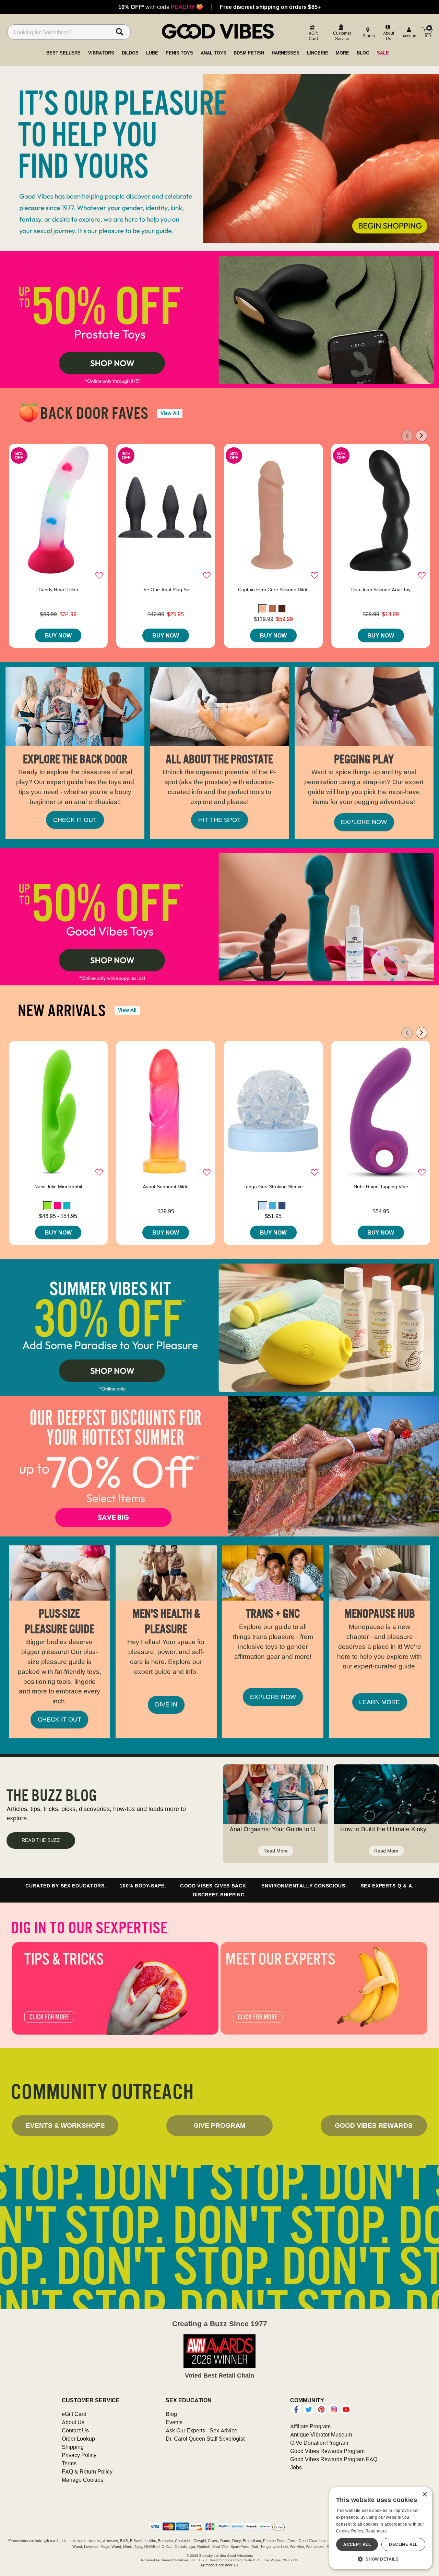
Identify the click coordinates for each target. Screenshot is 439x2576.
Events (174, 2422)
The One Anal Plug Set (166, 590)
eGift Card (74, 2414)
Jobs (296, 2467)
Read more (376, 2531)
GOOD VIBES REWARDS (374, 2125)
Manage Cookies (82, 2480)
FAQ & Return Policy (87, 2471)
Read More (276, 1851)
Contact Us (75, 2430)
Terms (69, 2463)
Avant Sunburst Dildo (166, 1187)
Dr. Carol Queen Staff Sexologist (205, 2439)
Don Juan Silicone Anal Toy (381, 590)
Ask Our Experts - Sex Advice (201, 2430)
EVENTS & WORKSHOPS (65, 2125)
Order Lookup (78, 2439)
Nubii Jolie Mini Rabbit (58, 1187)
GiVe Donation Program (319, 2443)
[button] (263, 609)
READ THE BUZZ (41, 1840)
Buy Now (58, 635)
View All (170, 413)
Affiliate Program (310, 2426)
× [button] (424, 2495)
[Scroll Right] (422, 436)
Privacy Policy (79, 2455)
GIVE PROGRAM (219, 2125)
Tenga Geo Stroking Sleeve (273, 1187)
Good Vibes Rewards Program (327, 2451)
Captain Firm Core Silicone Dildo (273, 590)
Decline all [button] (403, 2544)
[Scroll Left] (407, 436)
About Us (73, 2422)
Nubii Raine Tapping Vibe (381, 1187)
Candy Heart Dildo (58, 590)
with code (161, 7)
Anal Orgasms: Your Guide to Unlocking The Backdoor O (307, 1829)
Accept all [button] (357, 2544)
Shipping (73, 2447)
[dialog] (381, 2528)
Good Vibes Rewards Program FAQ (334, 2459)
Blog (171, 2414)
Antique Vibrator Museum (321, 2434)
